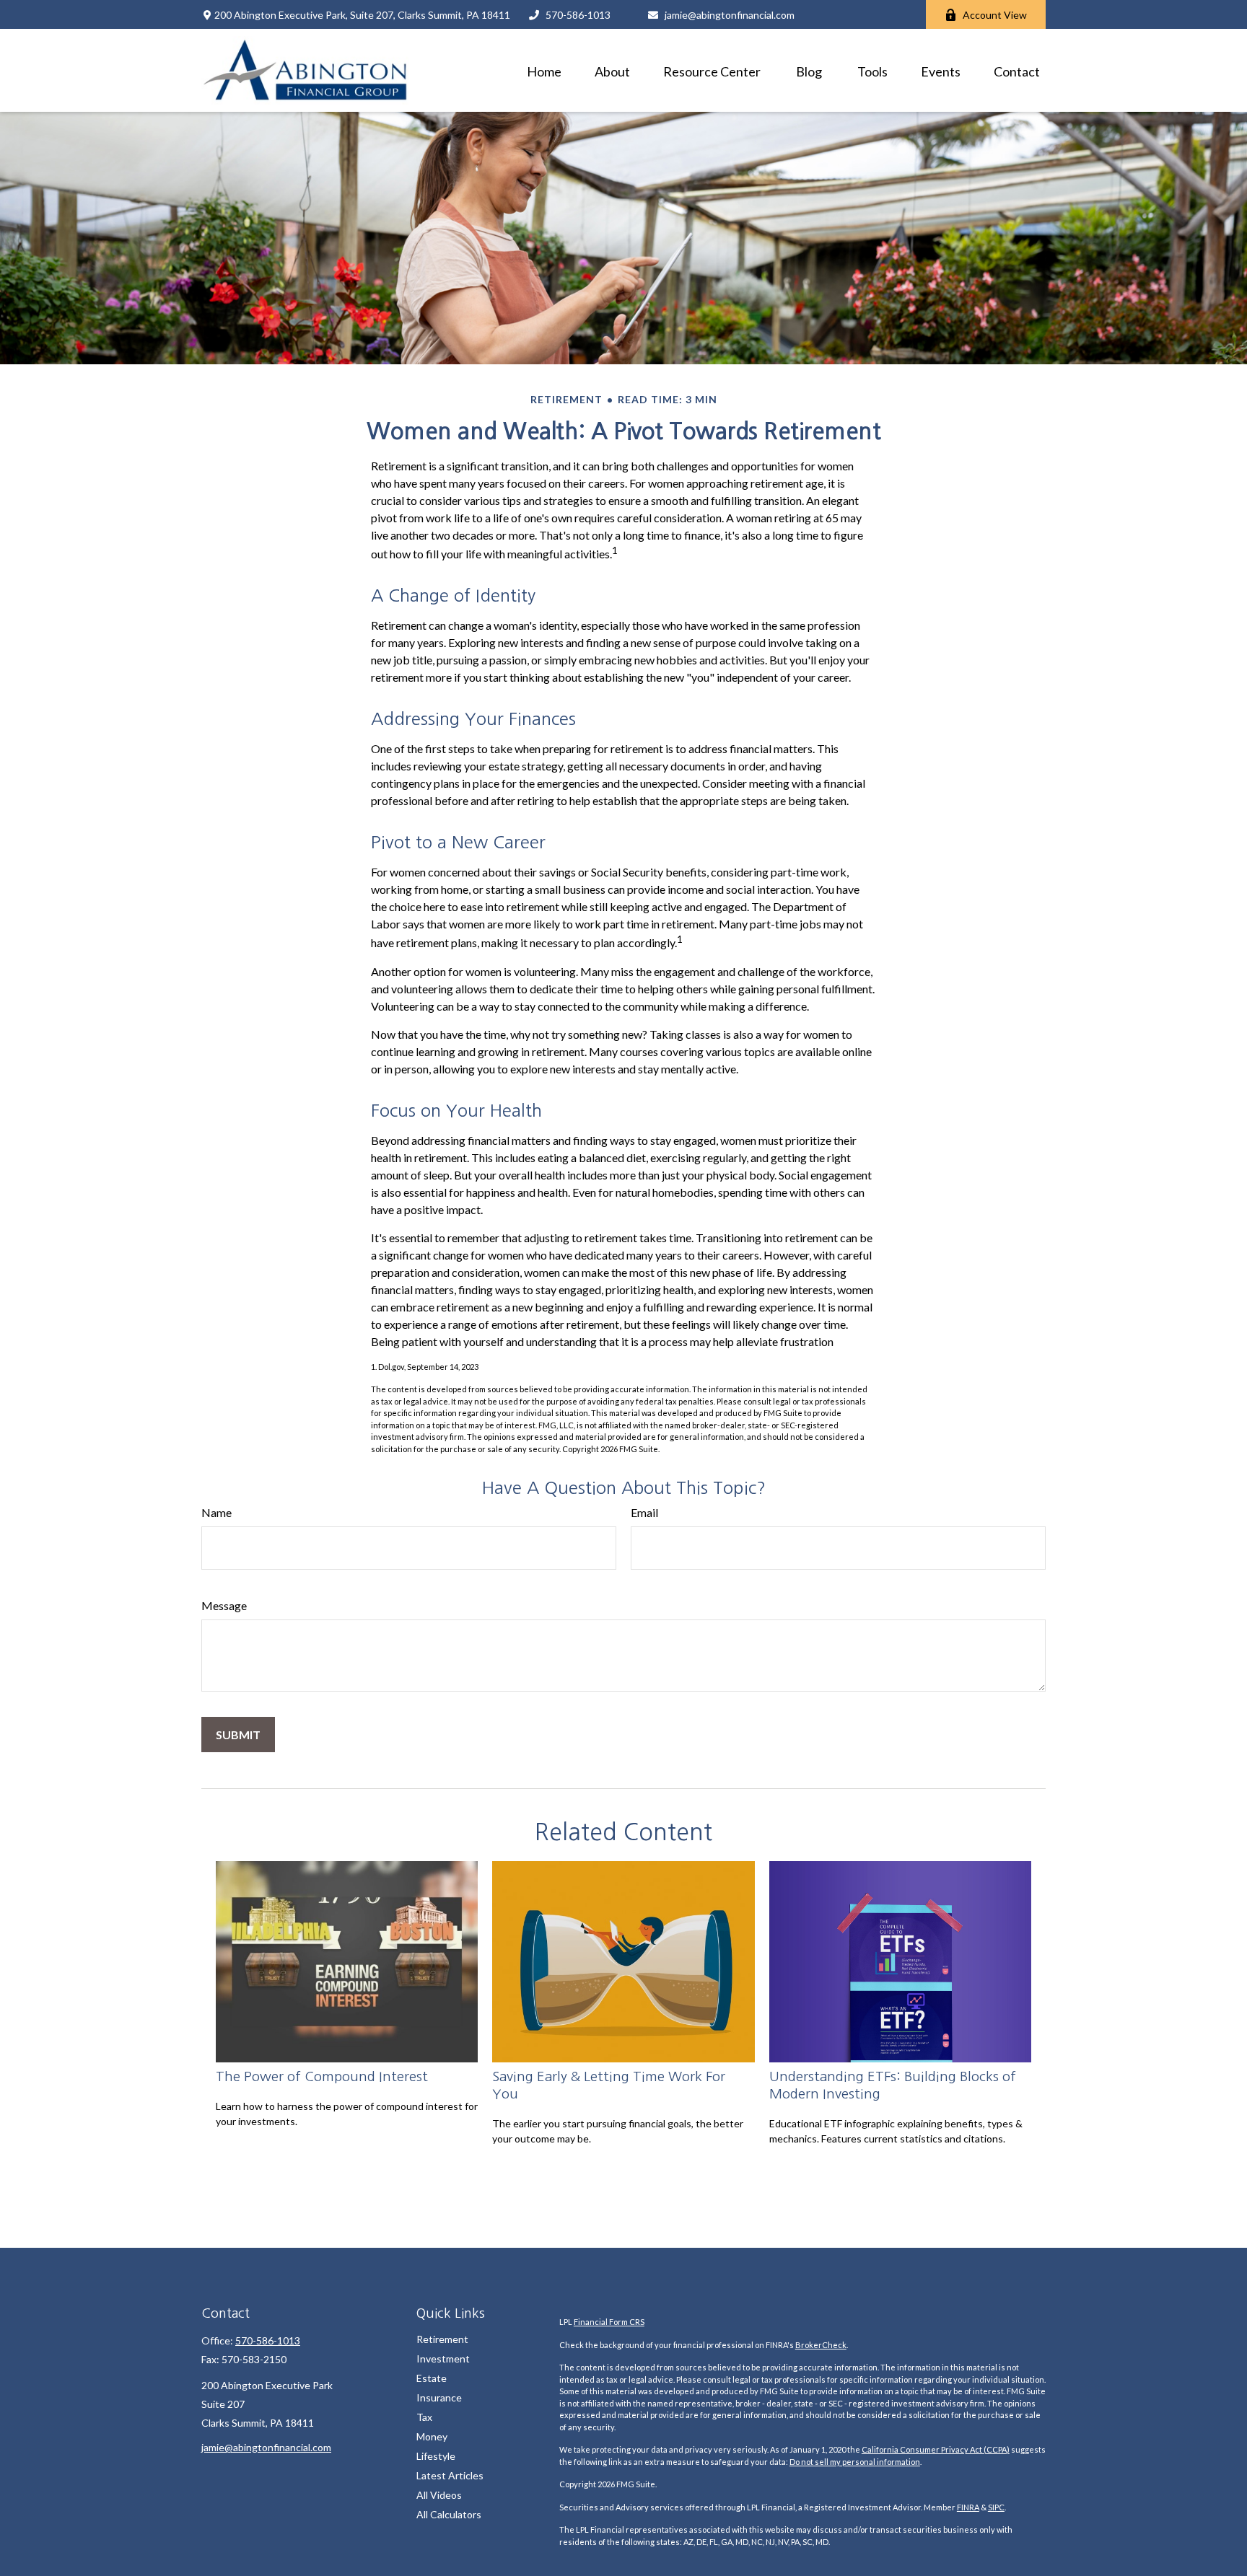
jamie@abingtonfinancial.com (730, 15)
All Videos (439, 2495)
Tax (424, 2417)
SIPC (996, 2507)
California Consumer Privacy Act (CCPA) (936, 2449)
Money (432, 2436)
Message (224, 1605)
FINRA (968, 2507)
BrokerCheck (821, 2345)
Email (644, 1512)
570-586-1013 (578, 15)
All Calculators (449, 2514)
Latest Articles (450, 2475)
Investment (443, 2359)
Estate (432, 2378)
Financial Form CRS (609, 2322)
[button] (544, 70)
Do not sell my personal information (855, 2462)
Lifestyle (436, 2456)
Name (216, 1512)
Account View (995, 15)
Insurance (439, 2397)
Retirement (442, 2339)
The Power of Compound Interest (322, 2076)
